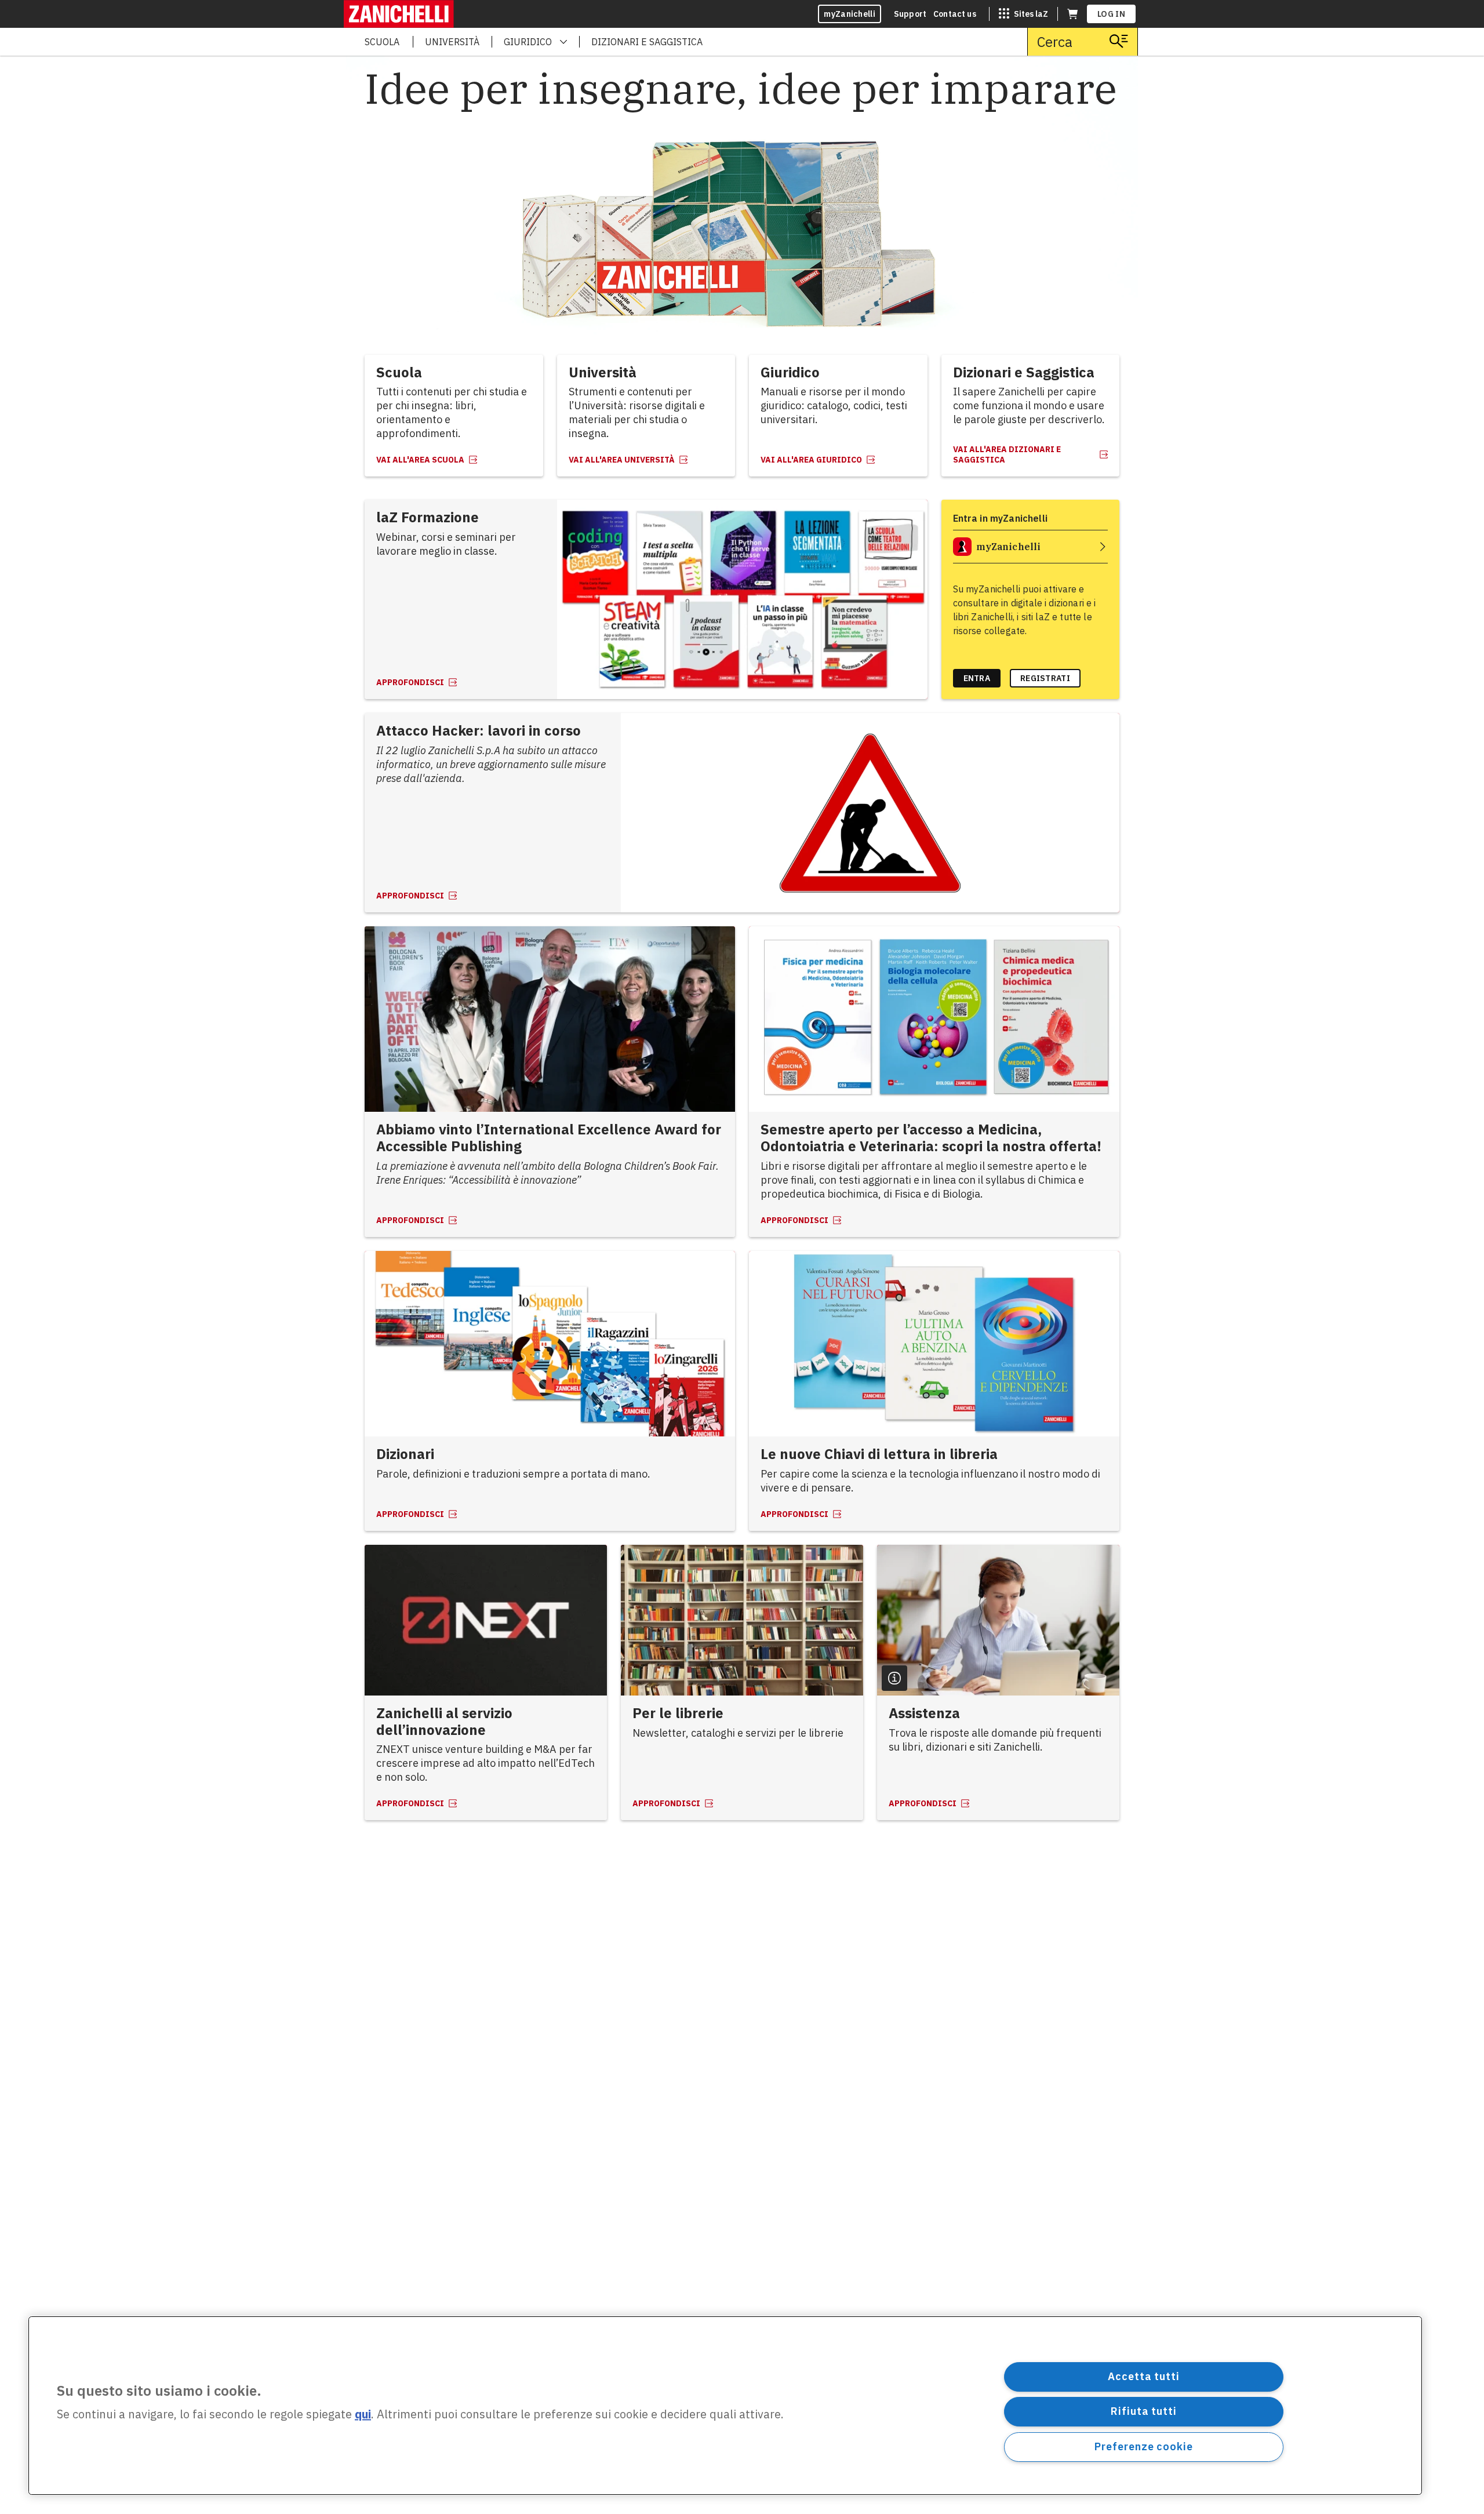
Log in (1111, 14)
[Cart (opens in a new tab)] (1072, 14)
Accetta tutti (1144, 2376)
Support (910, 14)
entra (977, 678)
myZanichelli (850, 14)
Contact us (955, 14)
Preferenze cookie (1143, 2446)
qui (363, 2415)
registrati (1045, 678)
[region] (725, 2406)
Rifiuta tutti (1144, 2411)
